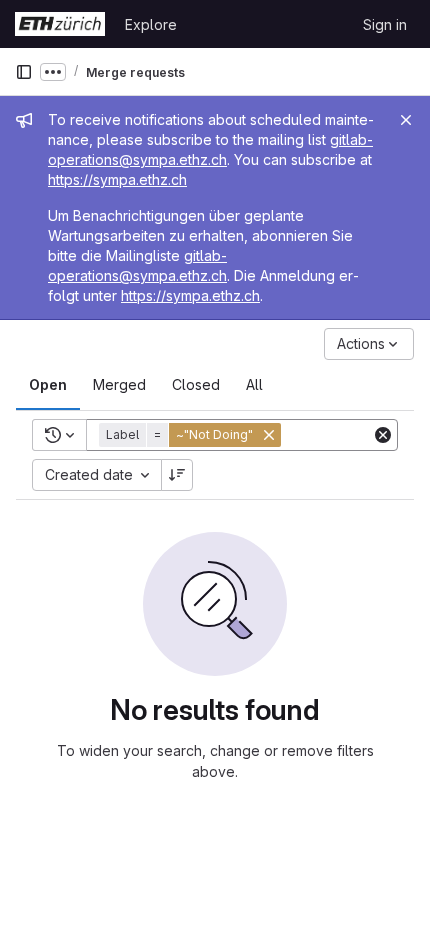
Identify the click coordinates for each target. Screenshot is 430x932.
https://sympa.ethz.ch (117, 179)
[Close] (406, 120)
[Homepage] (60, 24)
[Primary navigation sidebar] (24, 72)
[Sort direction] (177, 475)
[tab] (48, 385)
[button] (192, 435)
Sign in (385, 24)
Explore (151, 24)
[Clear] (383, 435)
